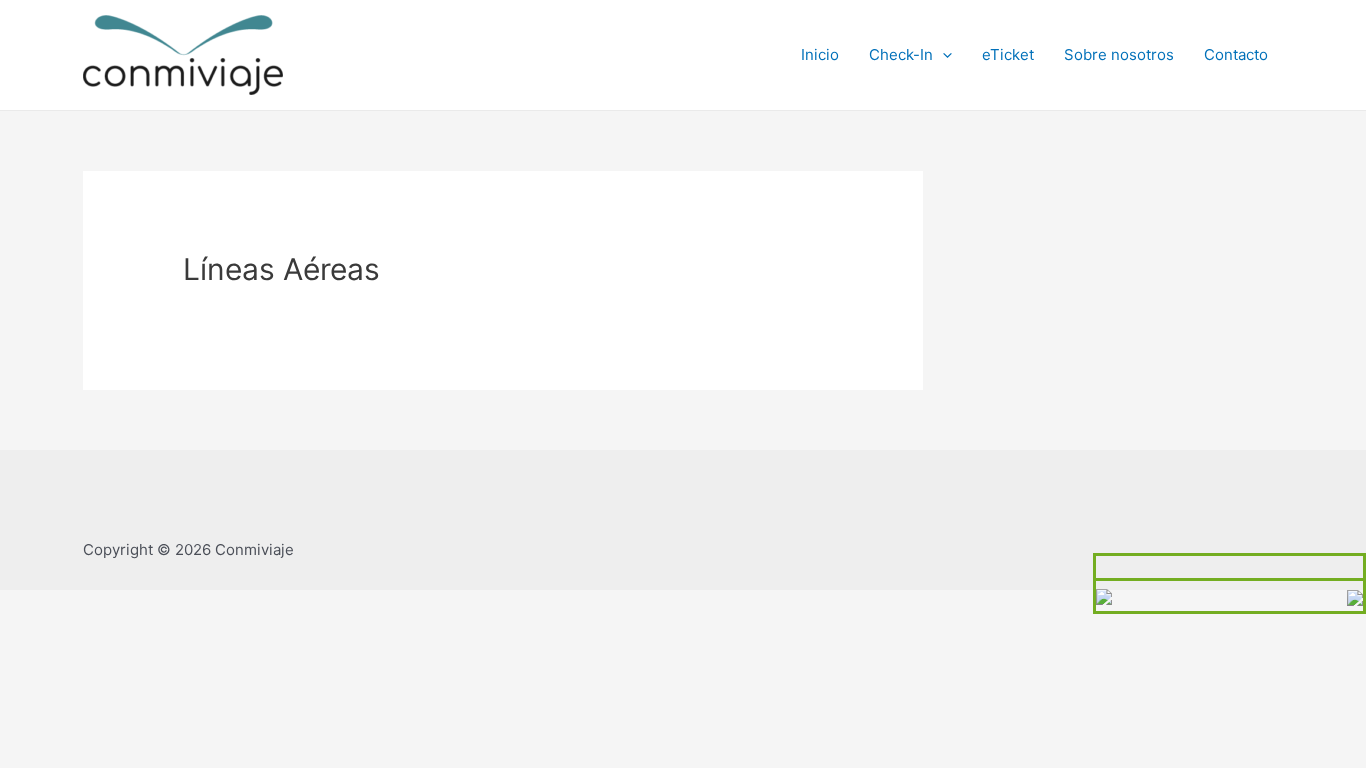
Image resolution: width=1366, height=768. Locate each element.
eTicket (1008, 54)
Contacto (1236, 54)
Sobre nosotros (1119, 54)
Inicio (820, 54)
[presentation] (942, 54)
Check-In (901, 54)
